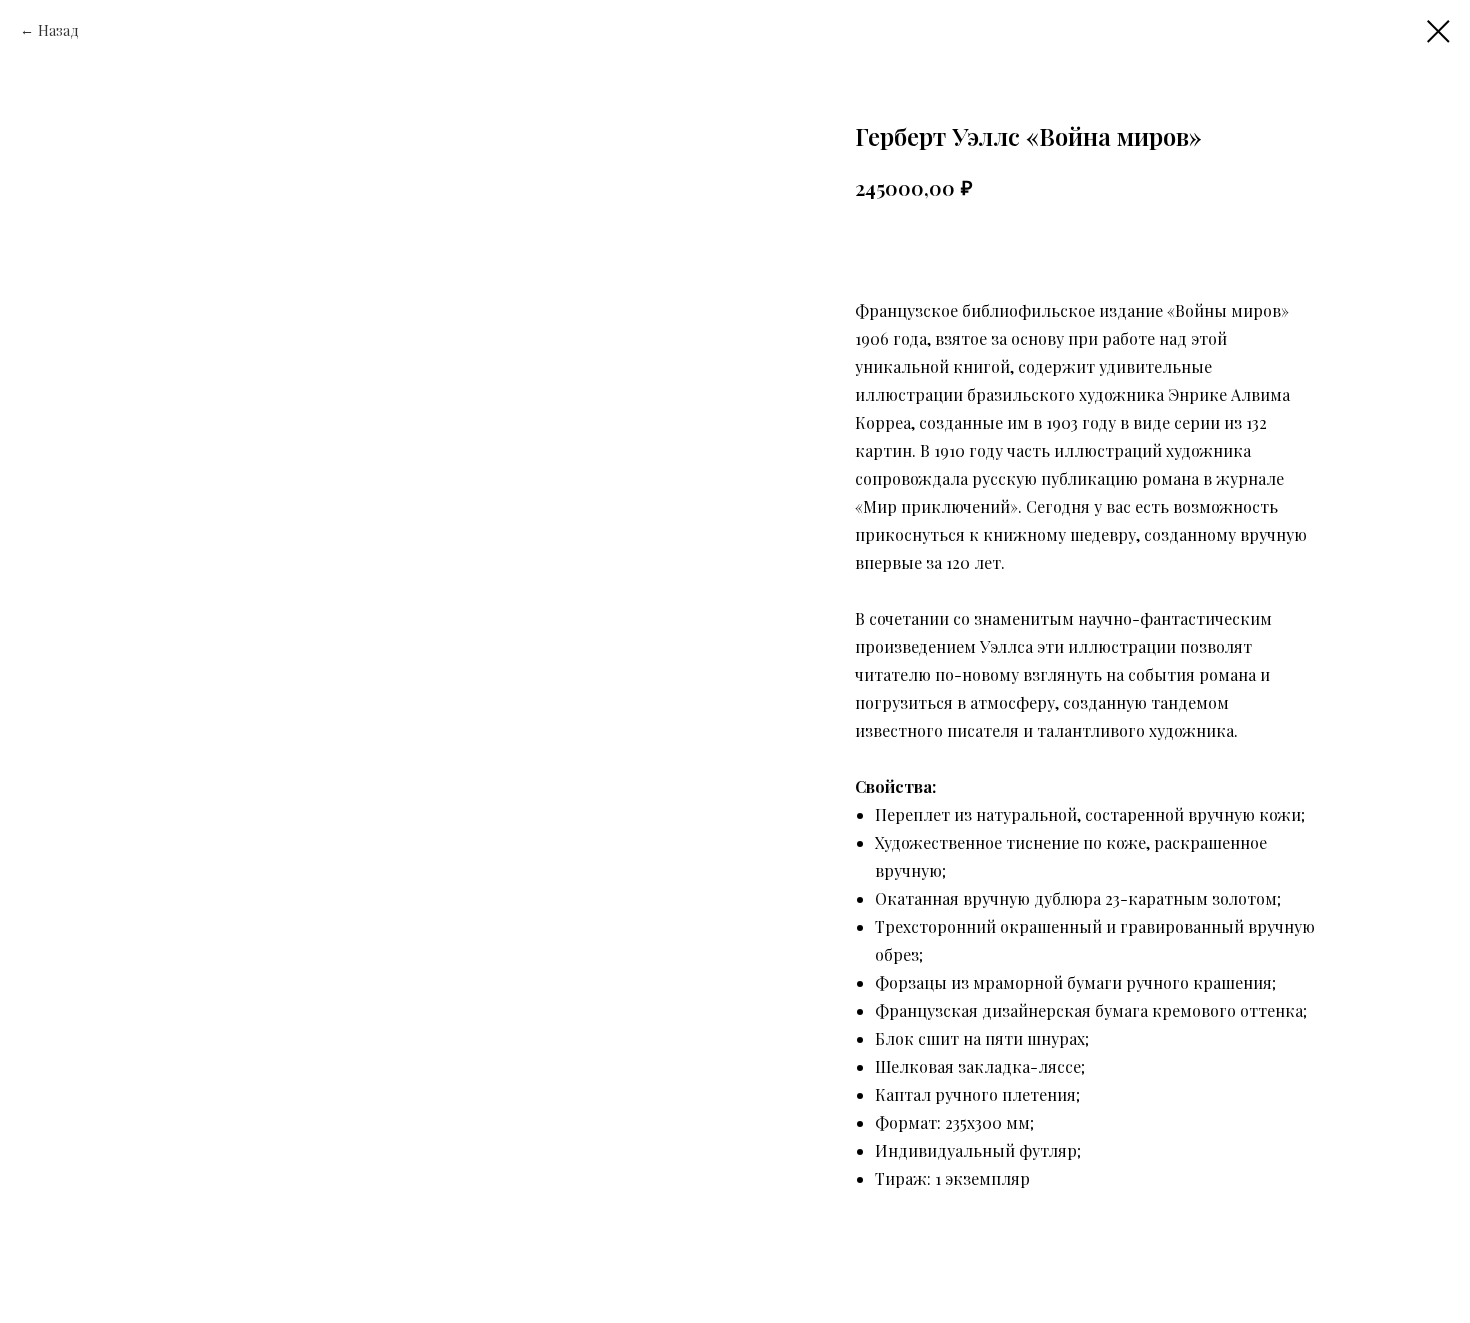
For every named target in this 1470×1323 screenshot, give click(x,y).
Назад (58, 30)
